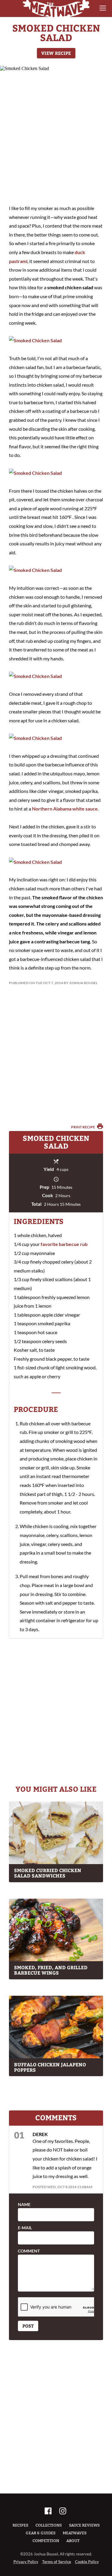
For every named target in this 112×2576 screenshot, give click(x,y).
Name (24, 2205)
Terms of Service (57, 2562)
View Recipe (56, 53)
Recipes (20, 2525)
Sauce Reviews (84, 2525)
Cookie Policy (87, 2562)
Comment (29, 2251)
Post (28, 2326)
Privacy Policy (26, 2562)
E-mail (25, 2228)
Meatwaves (75, 2533)
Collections (49, 2525)
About (73, 2541)
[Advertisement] (56, 136)
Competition (46, 2541)
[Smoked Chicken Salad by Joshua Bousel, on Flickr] (35, 340)
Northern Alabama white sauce (65, 809)
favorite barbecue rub (64, 1244)
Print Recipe (83, 1127)
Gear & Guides (41, 2533)
